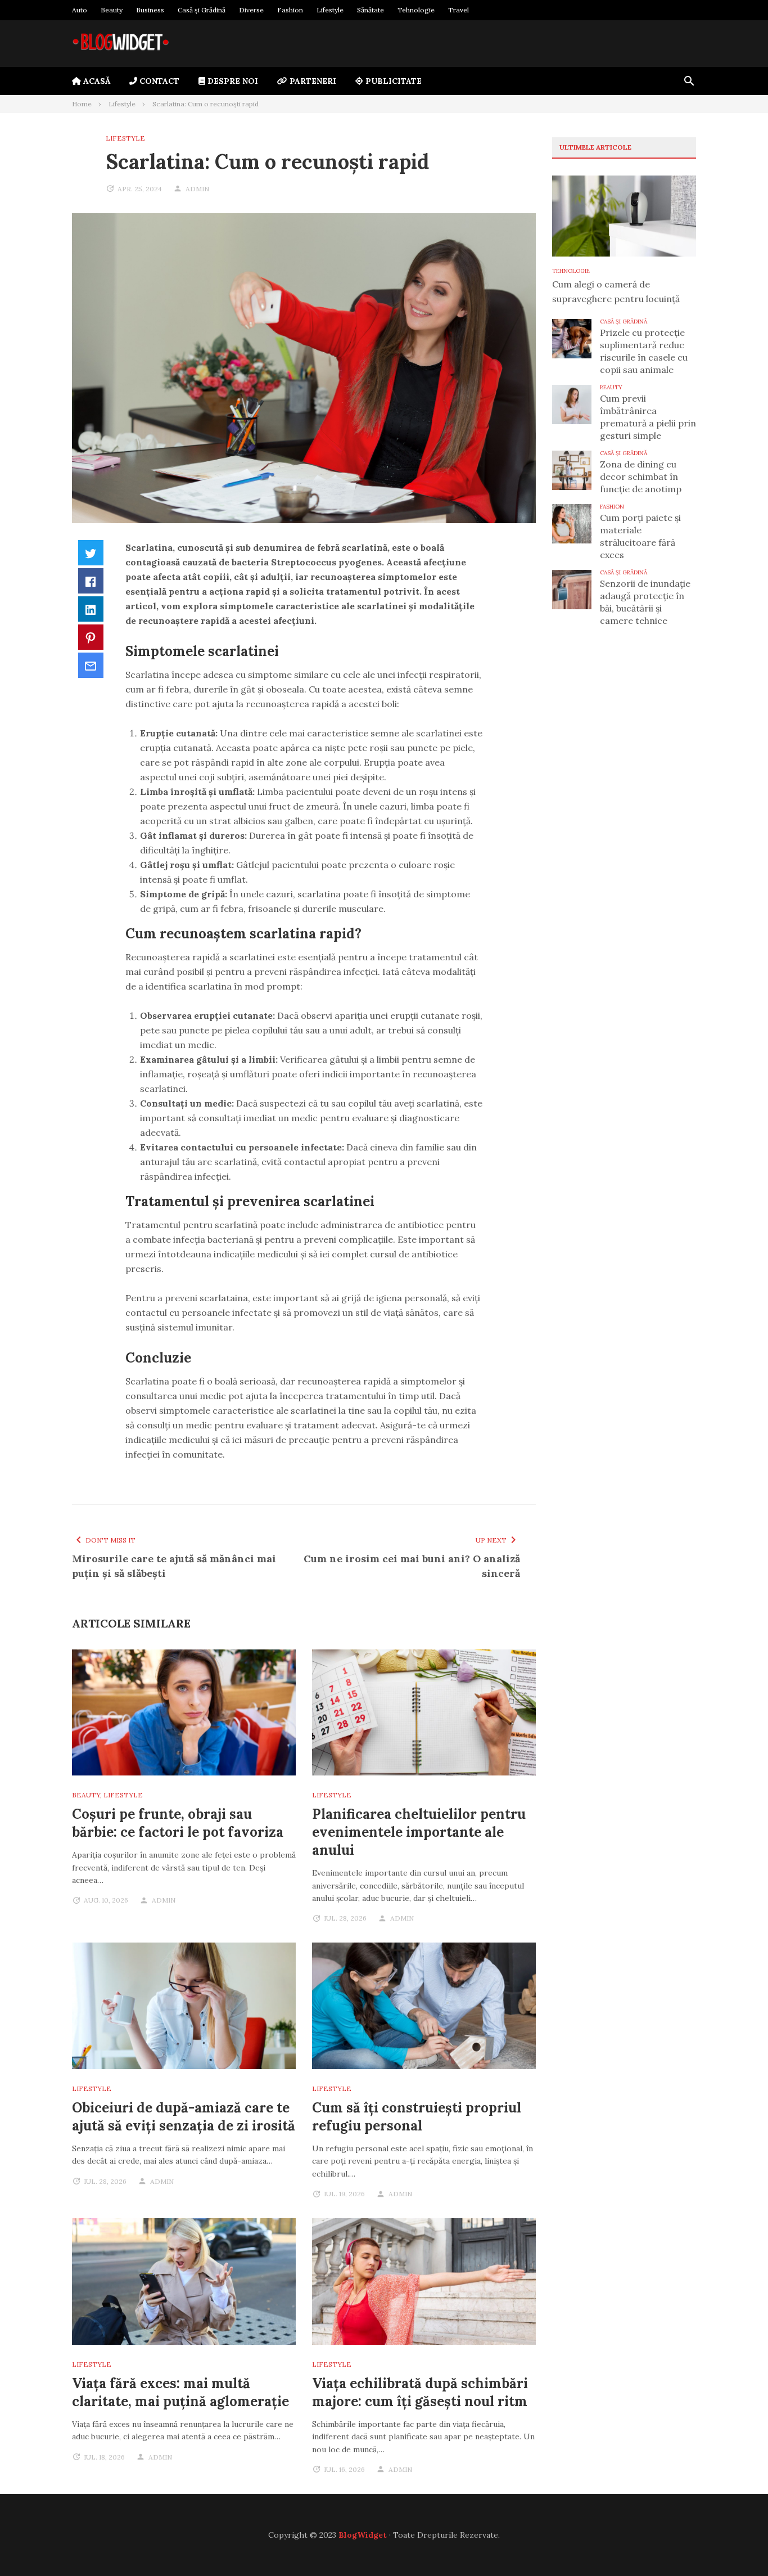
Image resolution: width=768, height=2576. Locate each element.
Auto (80, 10)
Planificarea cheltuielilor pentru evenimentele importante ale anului (419, 1832)
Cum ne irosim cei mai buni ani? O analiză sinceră (412, 1566)
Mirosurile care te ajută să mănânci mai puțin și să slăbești (174, 1566)
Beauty (112, 10)
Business (150, 10)
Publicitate (392, 81)
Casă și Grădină (202, 10)
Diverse (251, 10)
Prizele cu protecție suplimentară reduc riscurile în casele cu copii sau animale (644, 351)
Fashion (290, 10)
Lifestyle (330, 10)
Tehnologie (416, 10)
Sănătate (371, 10)
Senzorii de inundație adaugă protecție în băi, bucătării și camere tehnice (645, 602)
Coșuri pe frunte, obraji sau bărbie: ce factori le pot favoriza (178, 1823)
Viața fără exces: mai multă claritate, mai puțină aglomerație (180, 2392)
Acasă (96, 81)
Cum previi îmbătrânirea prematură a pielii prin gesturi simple (648, 417)
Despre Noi (232, 81)
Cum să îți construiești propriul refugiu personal (417, 2117)
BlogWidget (363, 2535)
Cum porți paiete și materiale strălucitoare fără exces (640, 536)
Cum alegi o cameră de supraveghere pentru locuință (616, 291)
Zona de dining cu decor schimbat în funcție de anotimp (641, 476)
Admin (197, 189)
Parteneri (312, 81)
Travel (458, 10)
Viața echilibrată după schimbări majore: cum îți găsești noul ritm (420, 2392)
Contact (158, 81)
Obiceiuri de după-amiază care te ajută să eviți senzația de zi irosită (184, 2117)
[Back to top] (737, 2544)
